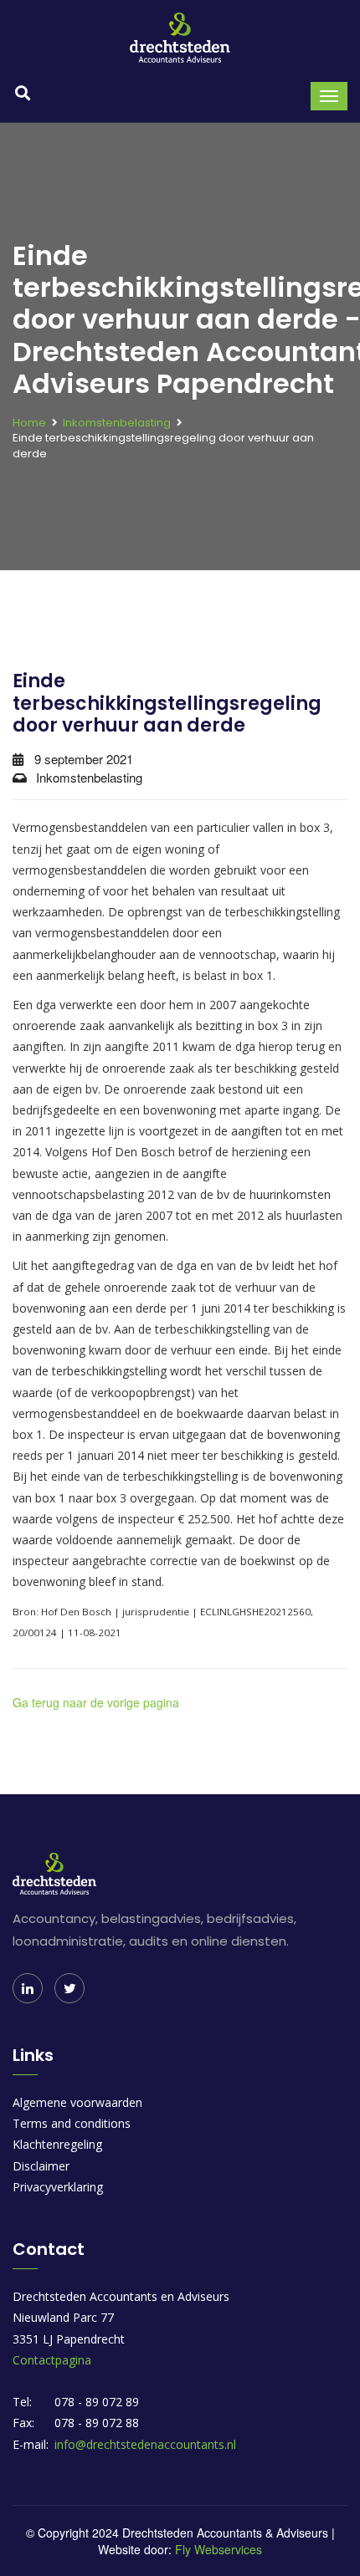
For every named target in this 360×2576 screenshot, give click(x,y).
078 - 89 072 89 (97, 2402)
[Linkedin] (28, 1988)
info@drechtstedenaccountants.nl (145, 2444)
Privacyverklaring (58, 2187)
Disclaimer (41, 2166)
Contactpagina (52, 2360)
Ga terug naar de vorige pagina (96, 1702)
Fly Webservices (219, 2549)
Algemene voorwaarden (77, 2102)
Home (29, 423)
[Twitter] (69, 1988)
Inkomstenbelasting (117, 423)
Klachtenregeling (57, 2144)
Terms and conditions (72, 2123)
